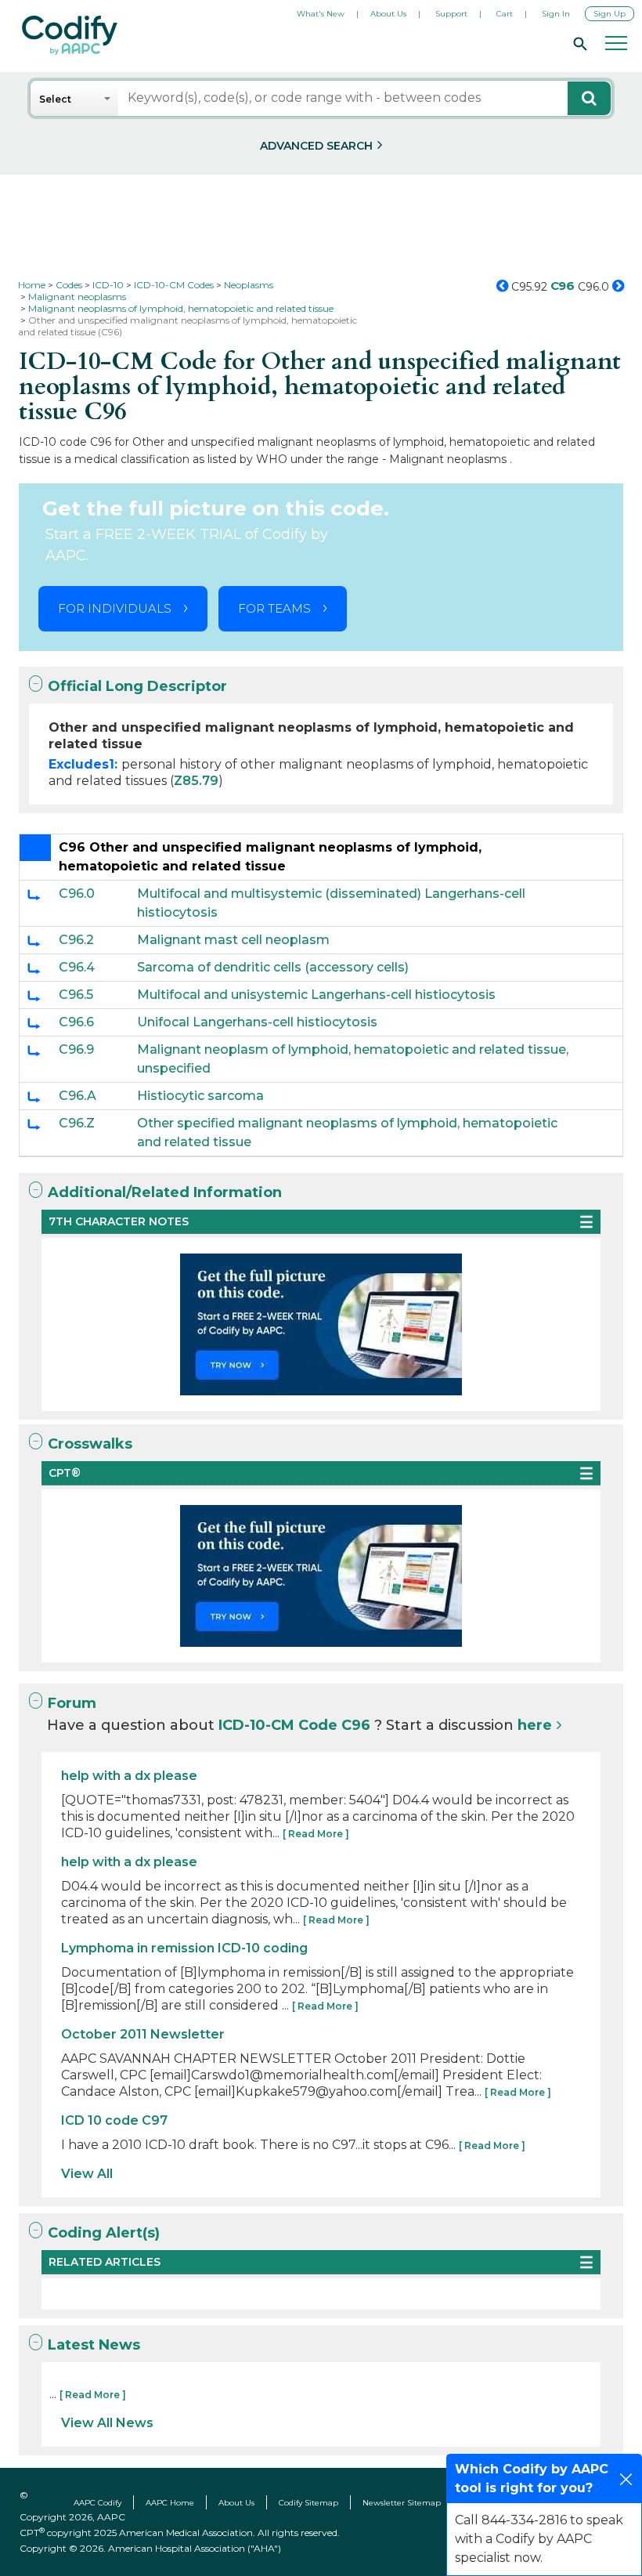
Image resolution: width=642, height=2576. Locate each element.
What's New (321, 14)
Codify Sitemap (308, 2503)
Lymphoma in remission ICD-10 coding (184, 1948)
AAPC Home (170, 2503)
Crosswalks (90, 1444)
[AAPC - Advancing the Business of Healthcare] (70, 35)
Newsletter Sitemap (402, 2503)
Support (451, 14)
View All (87, 2174)
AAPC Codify (97, 2503)
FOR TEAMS (274, 608)
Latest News (94, 2345)
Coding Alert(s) (104, 2233)
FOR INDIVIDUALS (115, 608)
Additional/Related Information (165, 1192)
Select (55, 99)
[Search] (578, 43)
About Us (388, 14)
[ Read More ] (316, 1834)
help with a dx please (129, 1776)
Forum (72, 1703)
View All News (107, 2423)
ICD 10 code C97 (114, 2120)
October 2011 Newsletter (143, 2034)
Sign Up (610, 14)
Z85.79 (196, 781)
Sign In (556, 14)
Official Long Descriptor (137, 686)
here (535, 1725)
